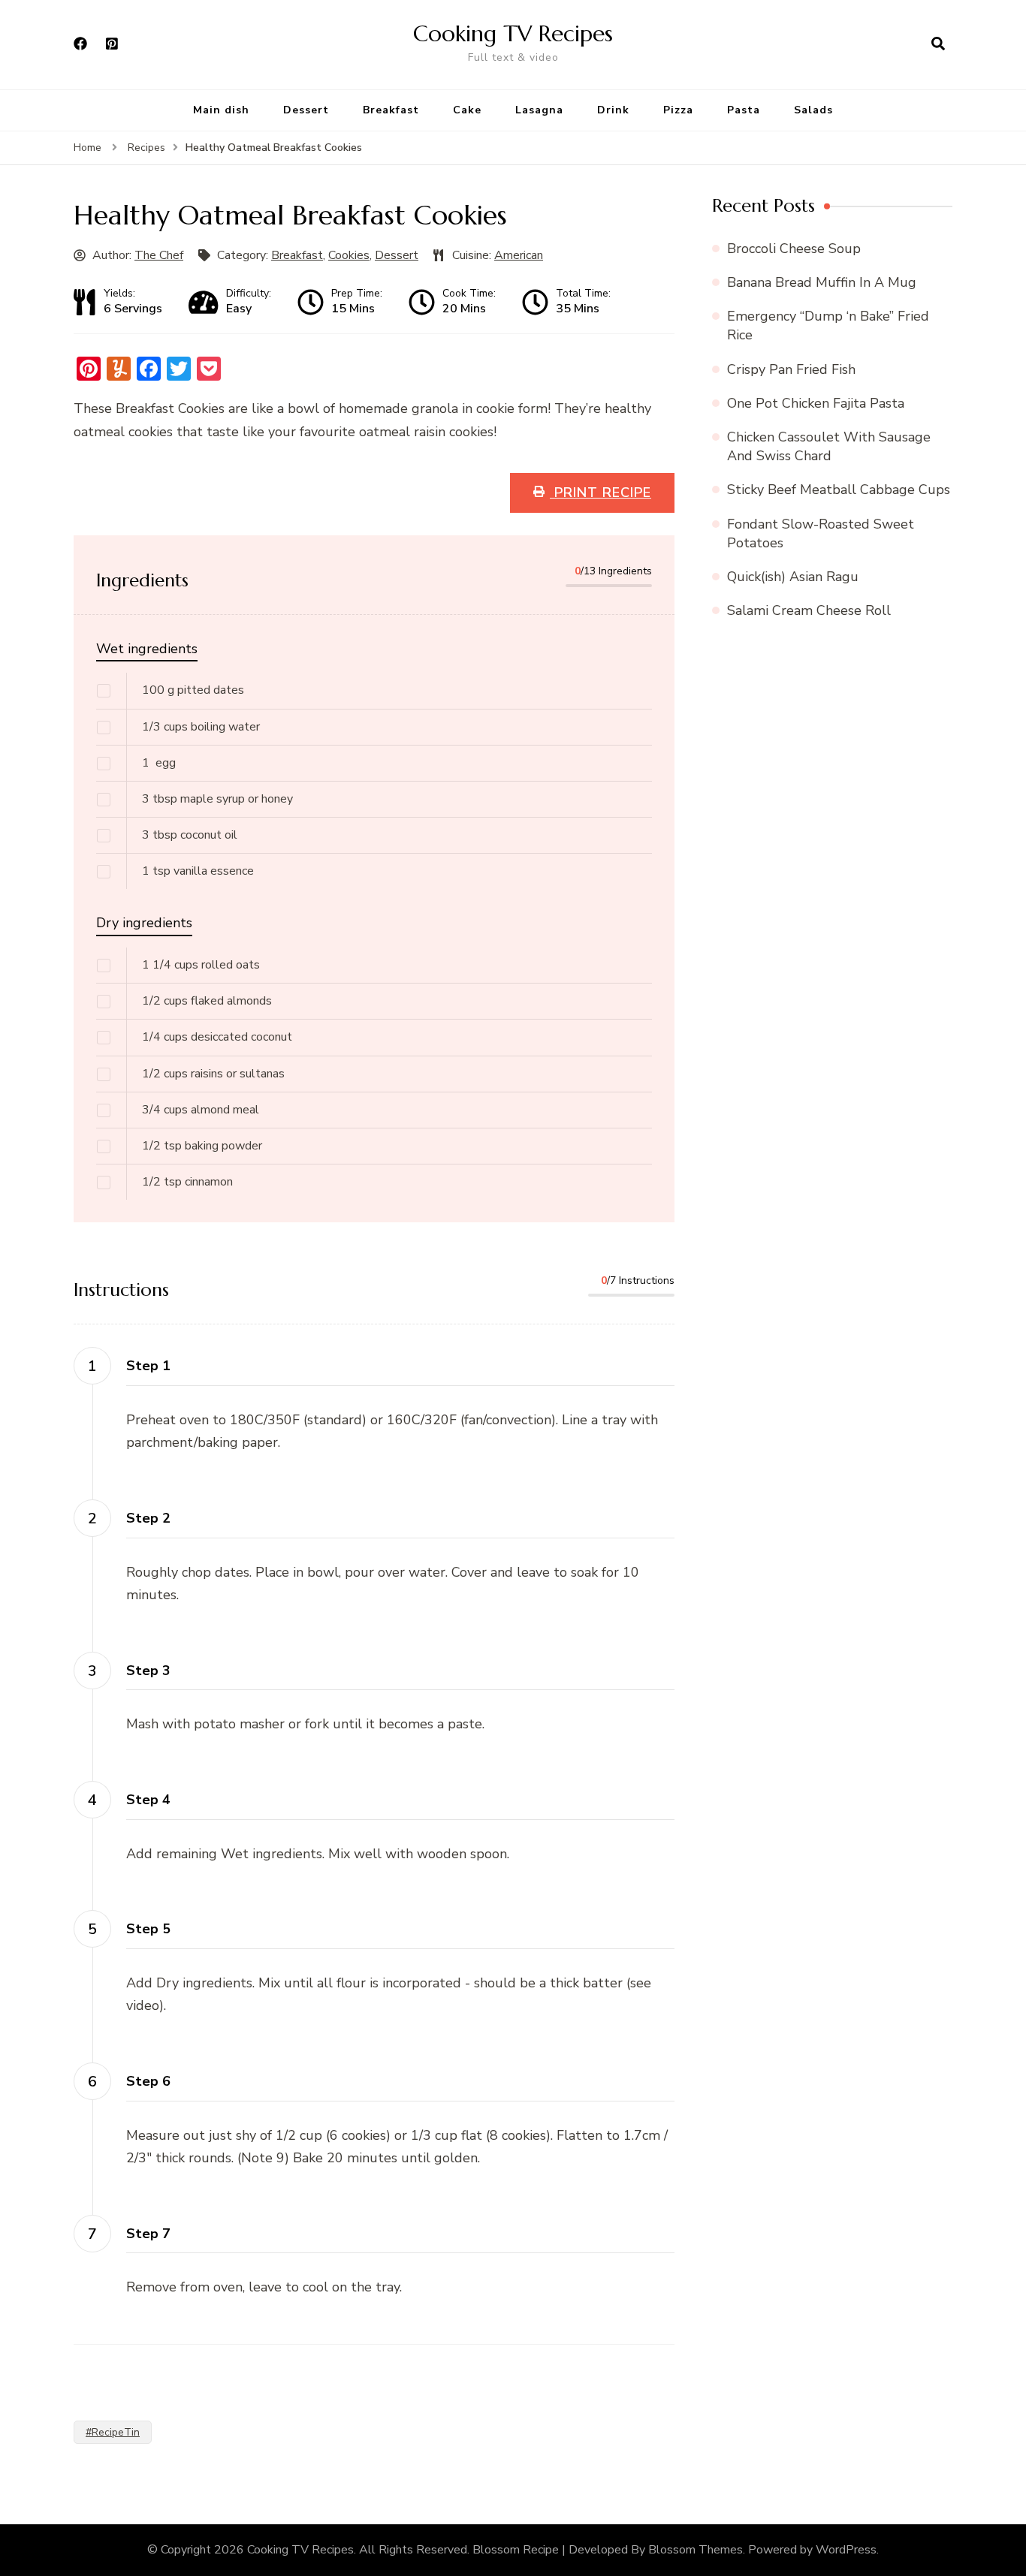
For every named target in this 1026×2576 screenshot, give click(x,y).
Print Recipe (601, 493)
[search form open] (938, 44)
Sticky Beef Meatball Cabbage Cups (839, 490)
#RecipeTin (113, 2432)
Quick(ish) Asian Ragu (793, 577)
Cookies (349, 255)
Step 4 (148, 1800)
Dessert (306, 110)
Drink (613, 110)
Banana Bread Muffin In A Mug (822, 282)
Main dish (221, 110)
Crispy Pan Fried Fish (791, 369)
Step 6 (148, 2081)
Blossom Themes (696, 2550)
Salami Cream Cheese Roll (809, 610)
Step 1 (148, 1366)
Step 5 (148, 1929)
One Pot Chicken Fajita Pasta (816, 403)
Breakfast (391, 110)
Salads (813, 110)
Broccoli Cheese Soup (794, 249)
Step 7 (148, 2234)
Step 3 (148, 1671)
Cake (467, 110)
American (519, 255)
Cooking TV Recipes (513, 33)
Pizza (678, 110)
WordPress (846, 2550)
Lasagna (539, 110)
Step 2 (148, 1518)
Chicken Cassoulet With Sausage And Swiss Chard (829, 446)
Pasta (744, 110)
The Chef (159, 255)
